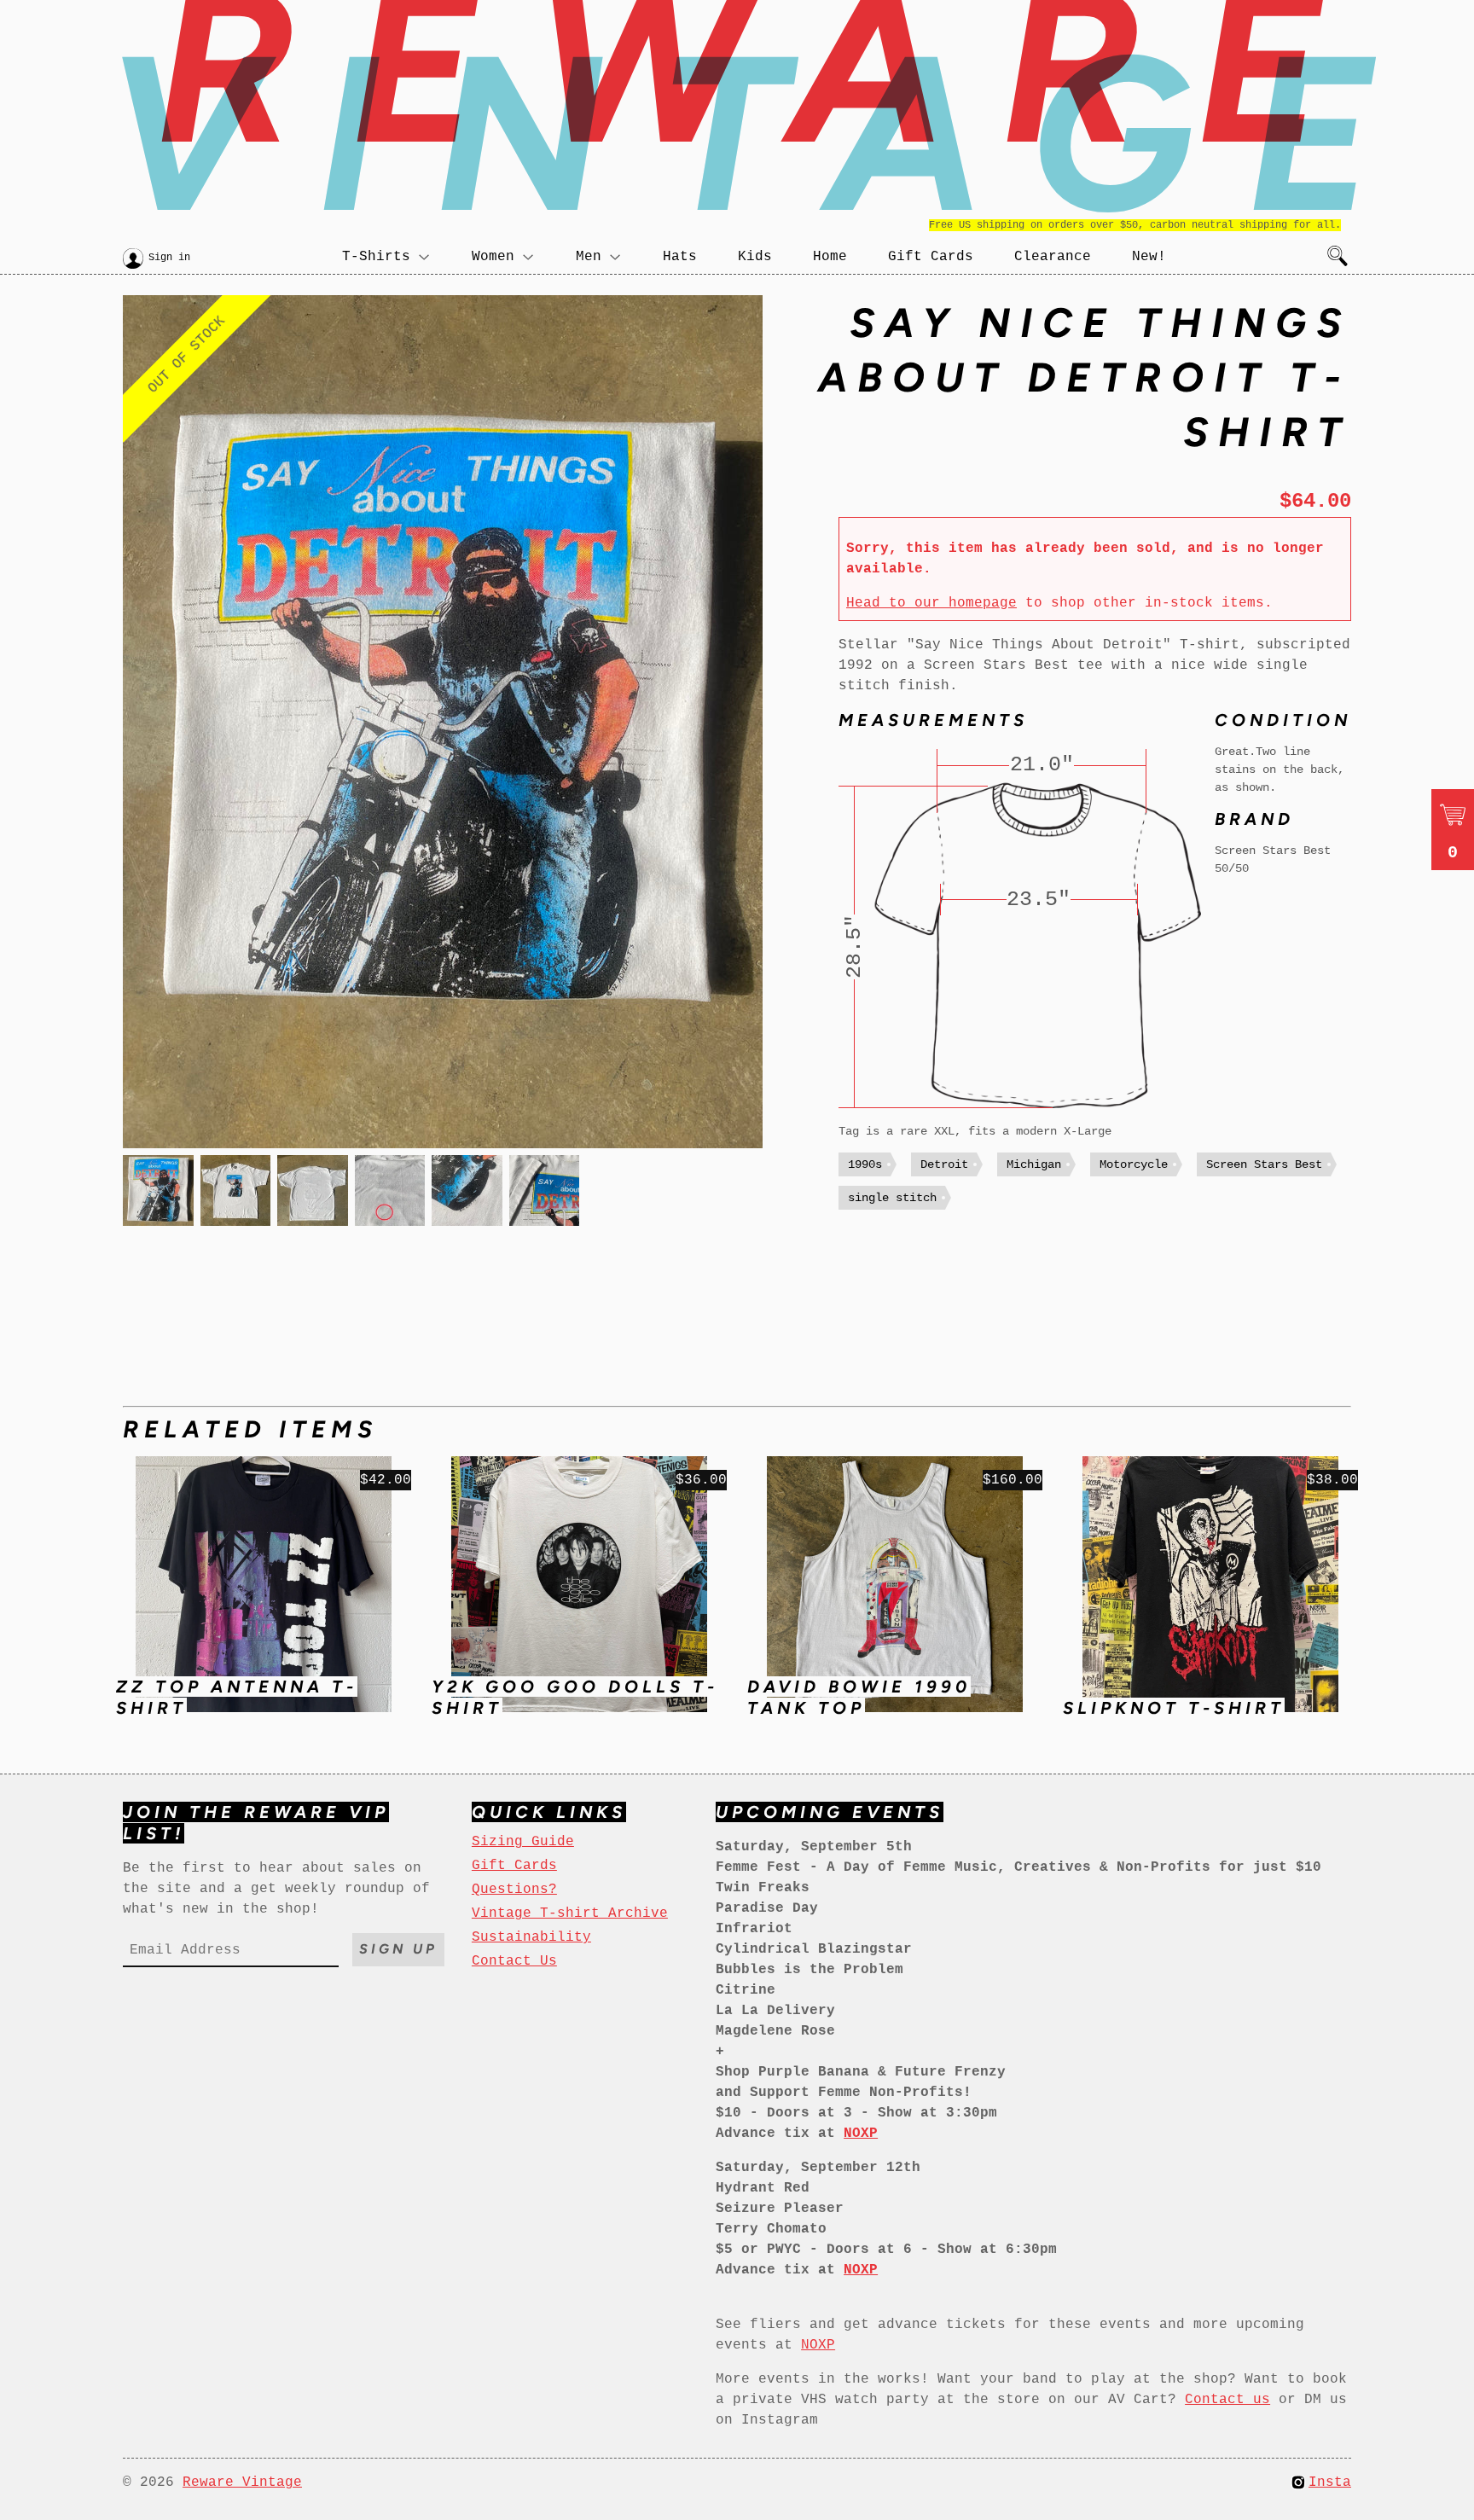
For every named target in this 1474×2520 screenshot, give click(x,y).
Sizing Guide (523, 1842)
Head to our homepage (931, 603)
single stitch (892, 1198)
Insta (1330, 2482)
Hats (680, 257)
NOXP (818, 2345)
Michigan (1034, 1164)
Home (830, 257)
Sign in (169, 258)
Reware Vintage (242, 2482)
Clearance (1053, 257)
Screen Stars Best (1264, 1164)
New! (1149, 257)
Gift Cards (931, 257)
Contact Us (514, 1961)
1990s (865, 1164)
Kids (755, 257)
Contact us (1227, 2400)
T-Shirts (376, 257)
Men (589, 257)
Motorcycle (1134, 1164)
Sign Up (398, 1949)
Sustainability (531, 1937)
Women (493, 257)
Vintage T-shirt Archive (570, 1913)
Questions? (514, 1890)
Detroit (944, 1164)
